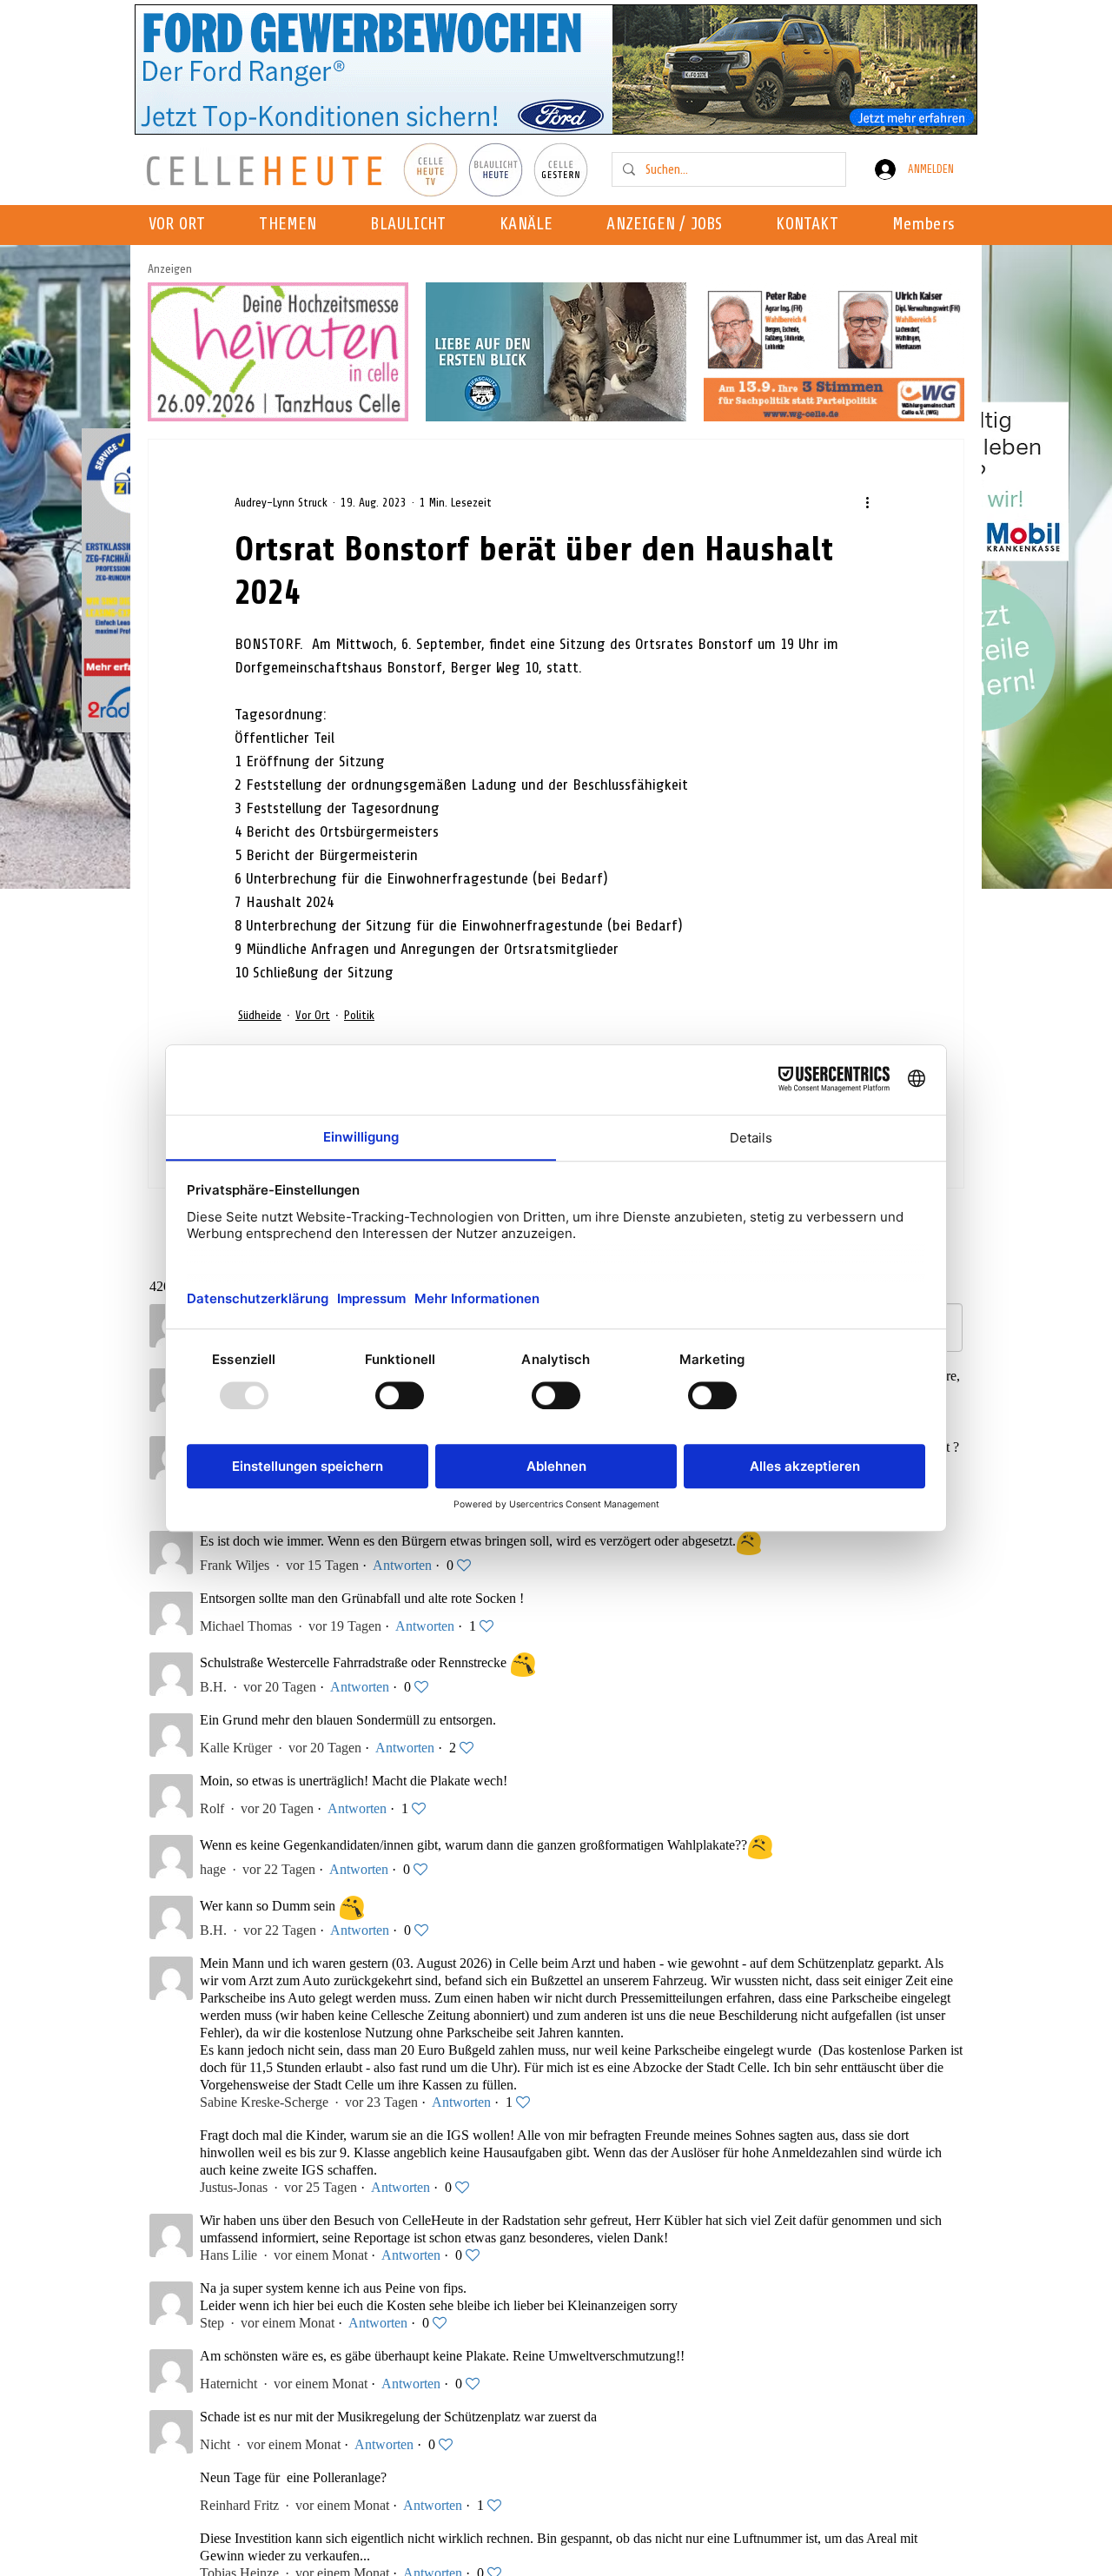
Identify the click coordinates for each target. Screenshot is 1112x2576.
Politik (359, 1015)
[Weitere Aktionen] (867, 502)
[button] (531, 225)
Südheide (260, 1015)
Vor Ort (313, 1015)
